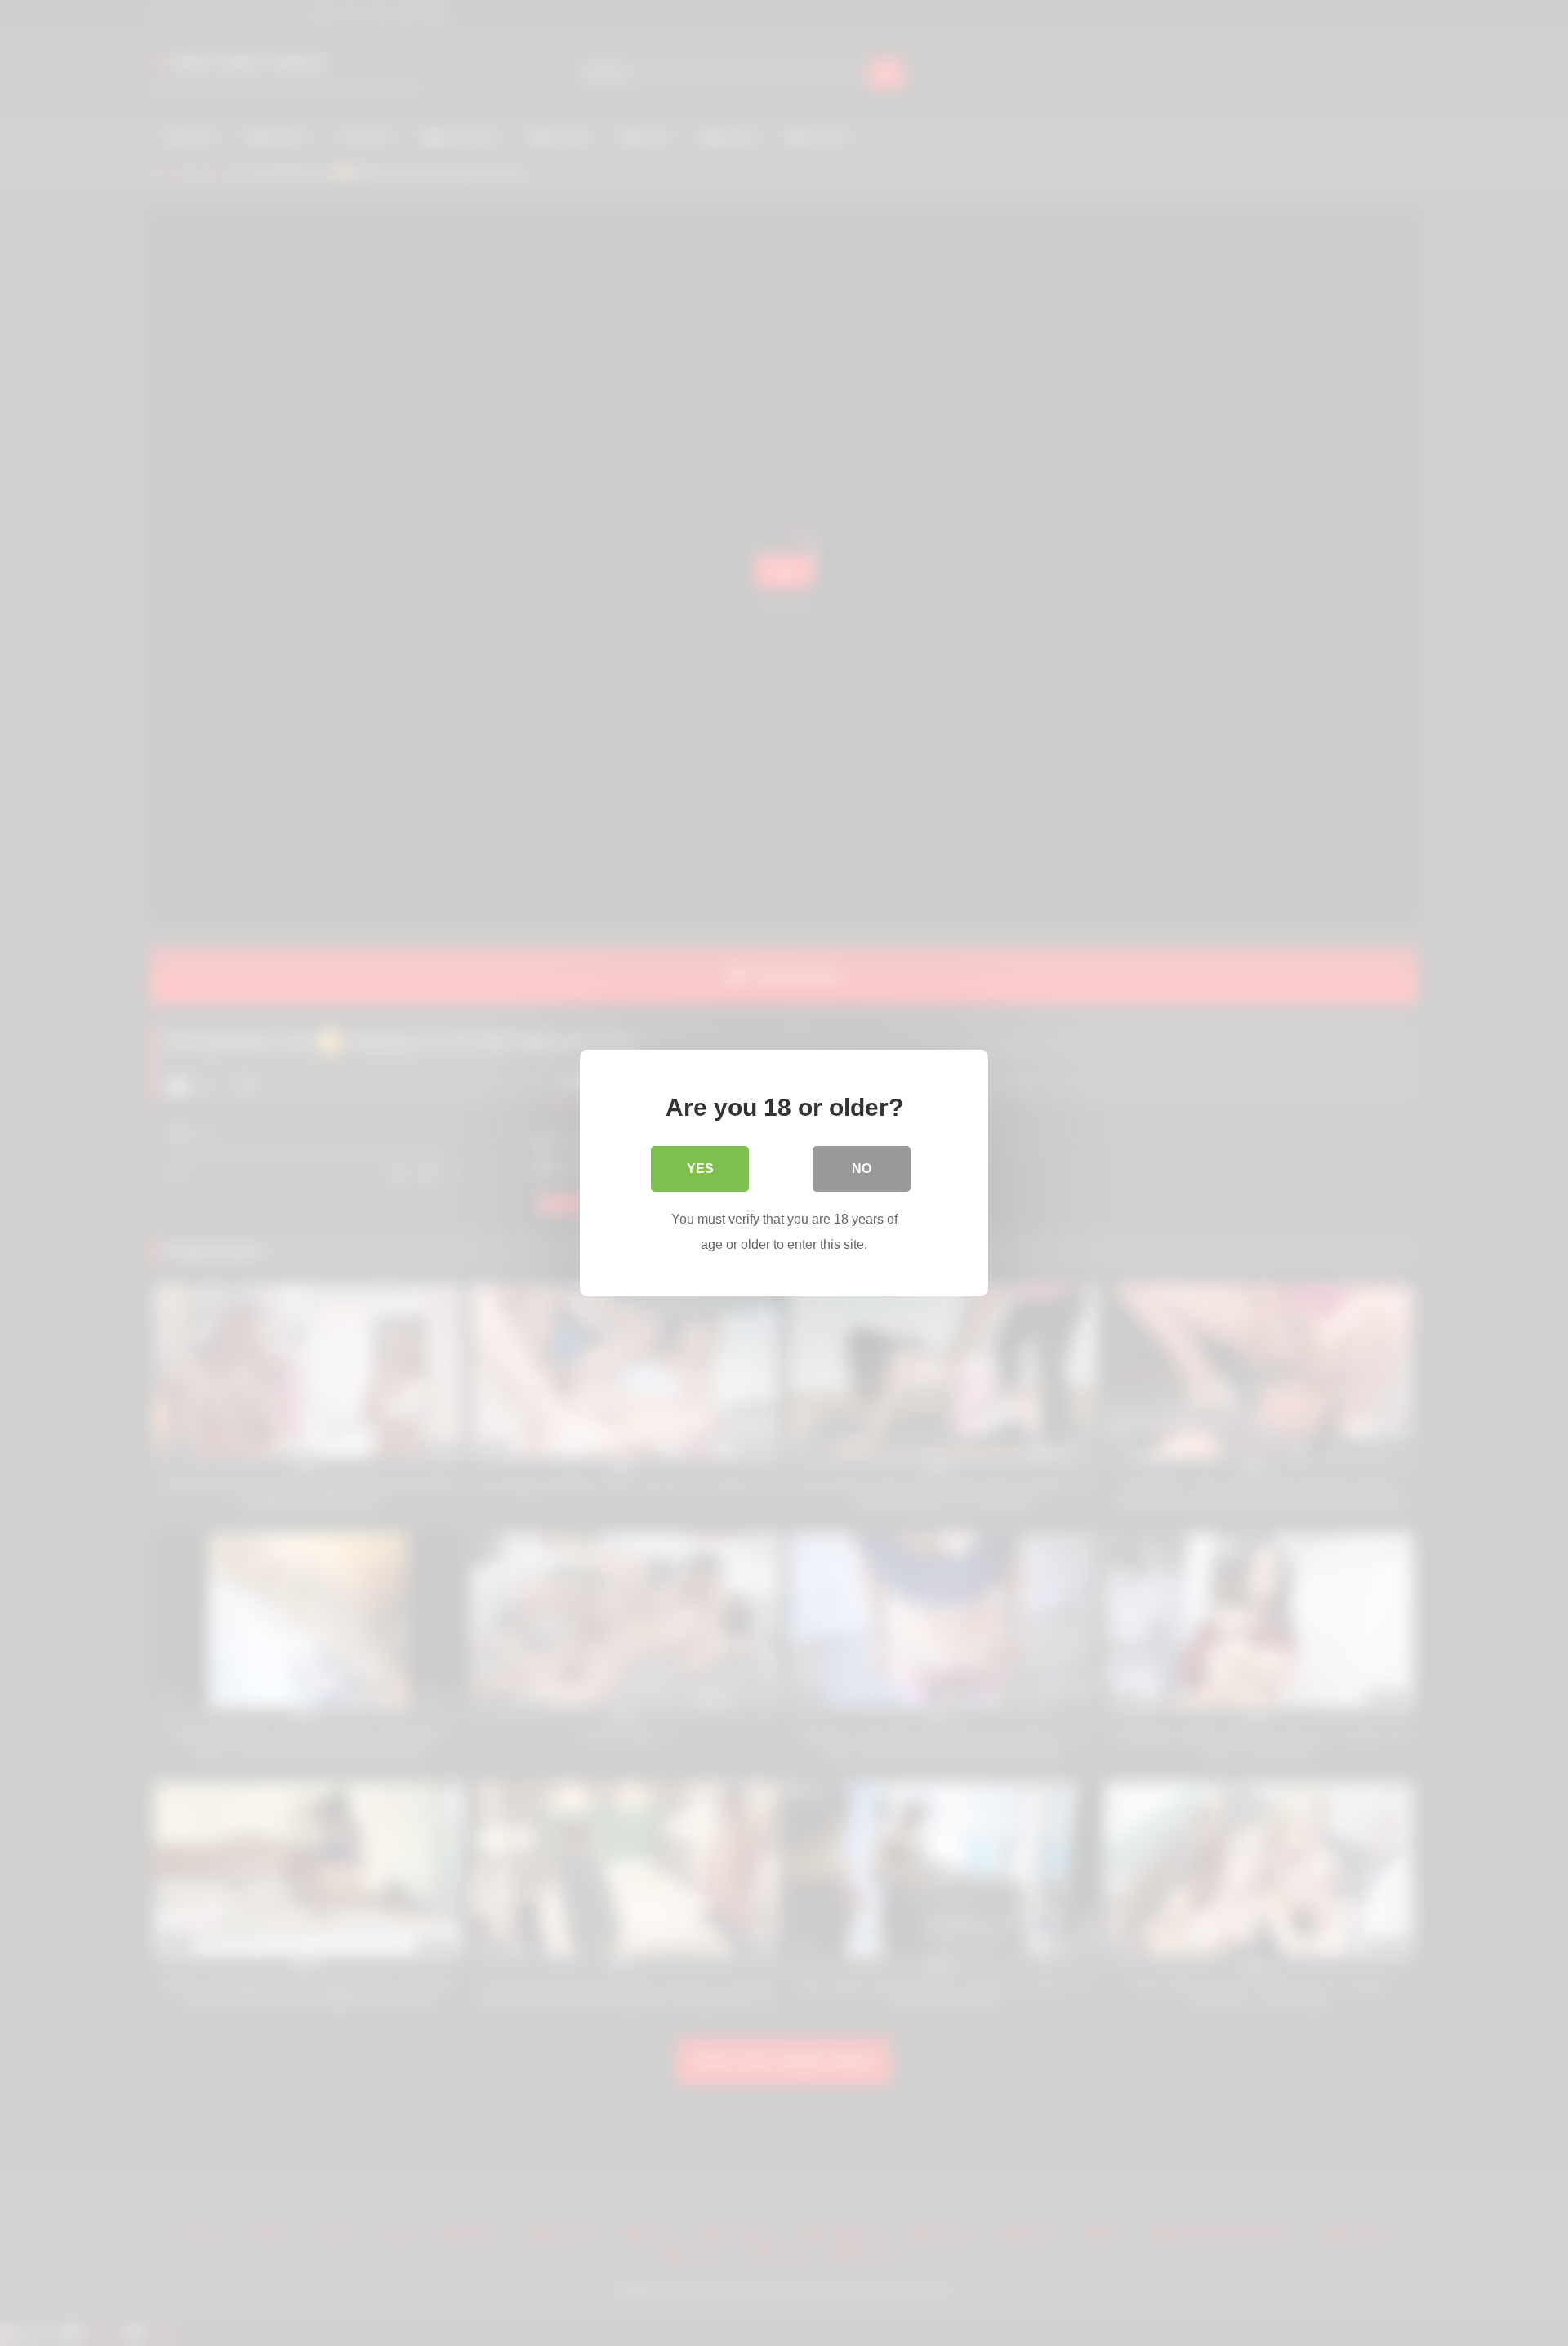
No (862, 1169)
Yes (700, 1169)
